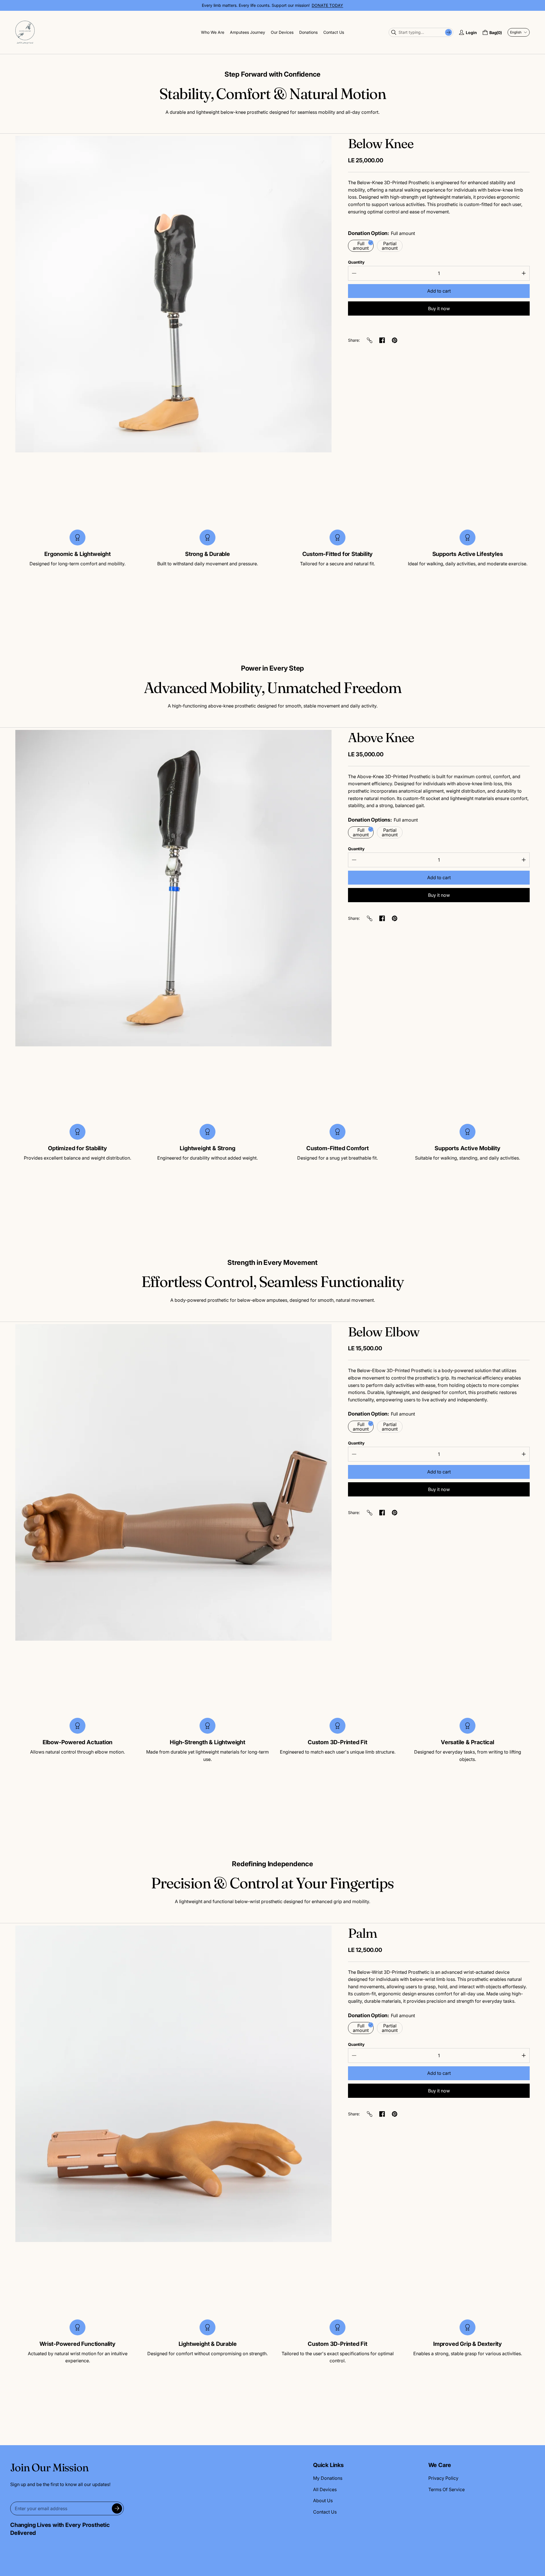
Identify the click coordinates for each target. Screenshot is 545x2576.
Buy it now (439, 308)
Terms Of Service (447, 2489)
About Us (323, 2501)
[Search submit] (448, 32)
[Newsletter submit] (117, 2508)
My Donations (328, 2478)
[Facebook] (382, 340)
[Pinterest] (395, 340)
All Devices (325, 2489)
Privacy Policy (443, 2478)
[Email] (370, 340)
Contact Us (325, 2512)
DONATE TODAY (327, 5)
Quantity (356, 262)
